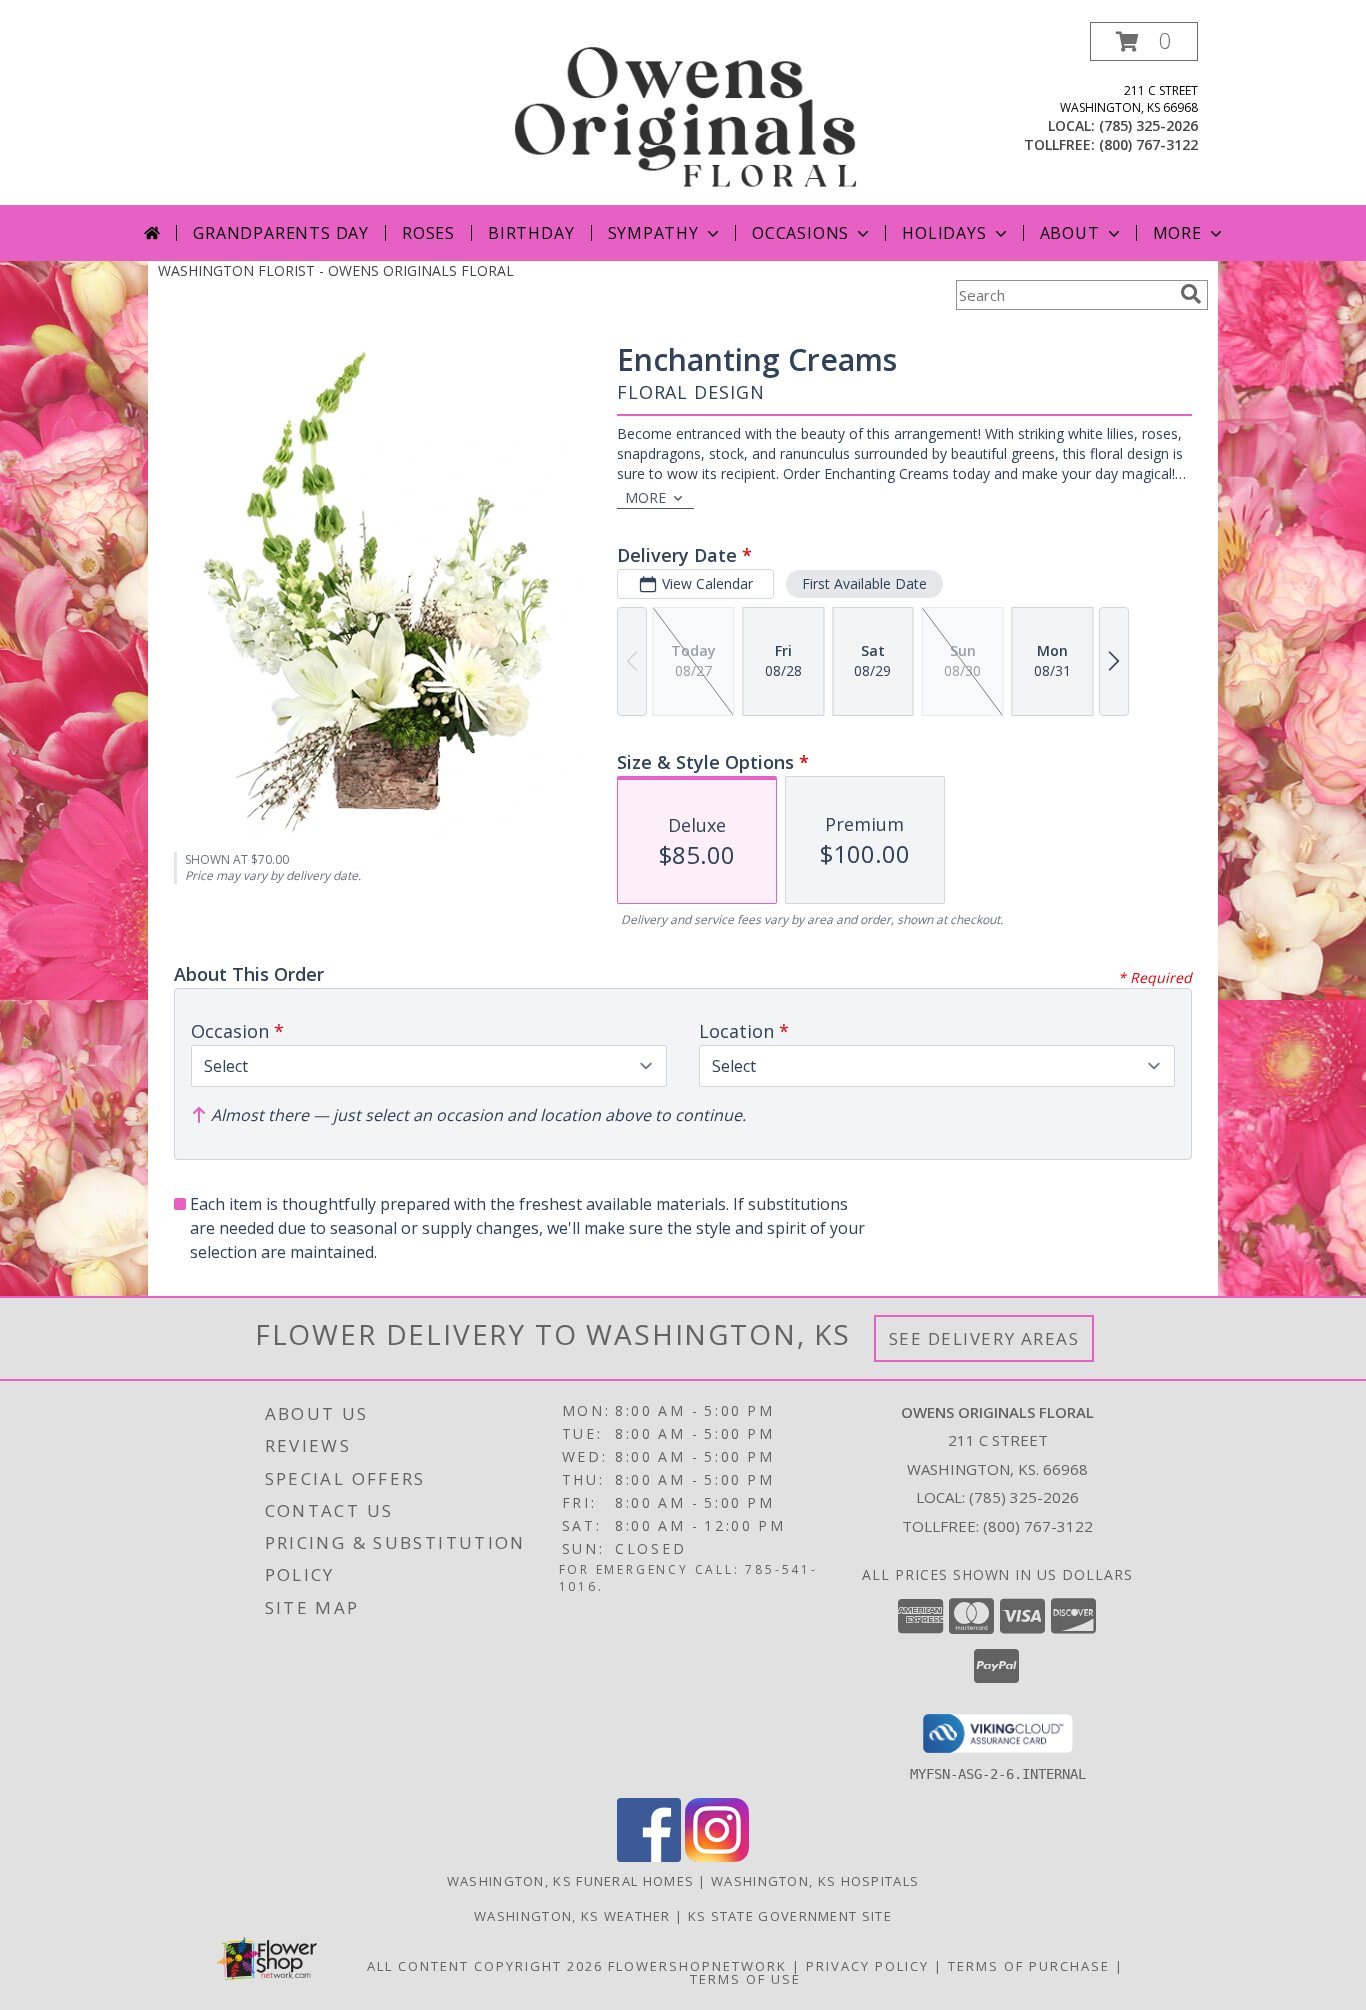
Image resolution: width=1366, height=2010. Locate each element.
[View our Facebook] (649, 1856)
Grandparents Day (281, 233)
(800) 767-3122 (1148, 144)
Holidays (944, 233)
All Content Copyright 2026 (485, 1966)
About (1070, 233)
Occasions (800, 233)
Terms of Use (745, 1979)
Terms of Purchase (1029, 1966)
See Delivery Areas (984, 1338)
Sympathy (653, 233)
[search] (1191, 294)
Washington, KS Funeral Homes (570, 1881)
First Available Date (864, 583)
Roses (428, 233)
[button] (1144, 41)
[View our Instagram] (717, 1856)
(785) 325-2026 (1148, 125)
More (1177, 233)
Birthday (531, 233)
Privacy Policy (867, 1966)
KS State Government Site (790, 1916)
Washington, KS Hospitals (815, 1881)
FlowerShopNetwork (697, 1966)
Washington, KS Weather (572, 1916)
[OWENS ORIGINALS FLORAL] (685, 113)
